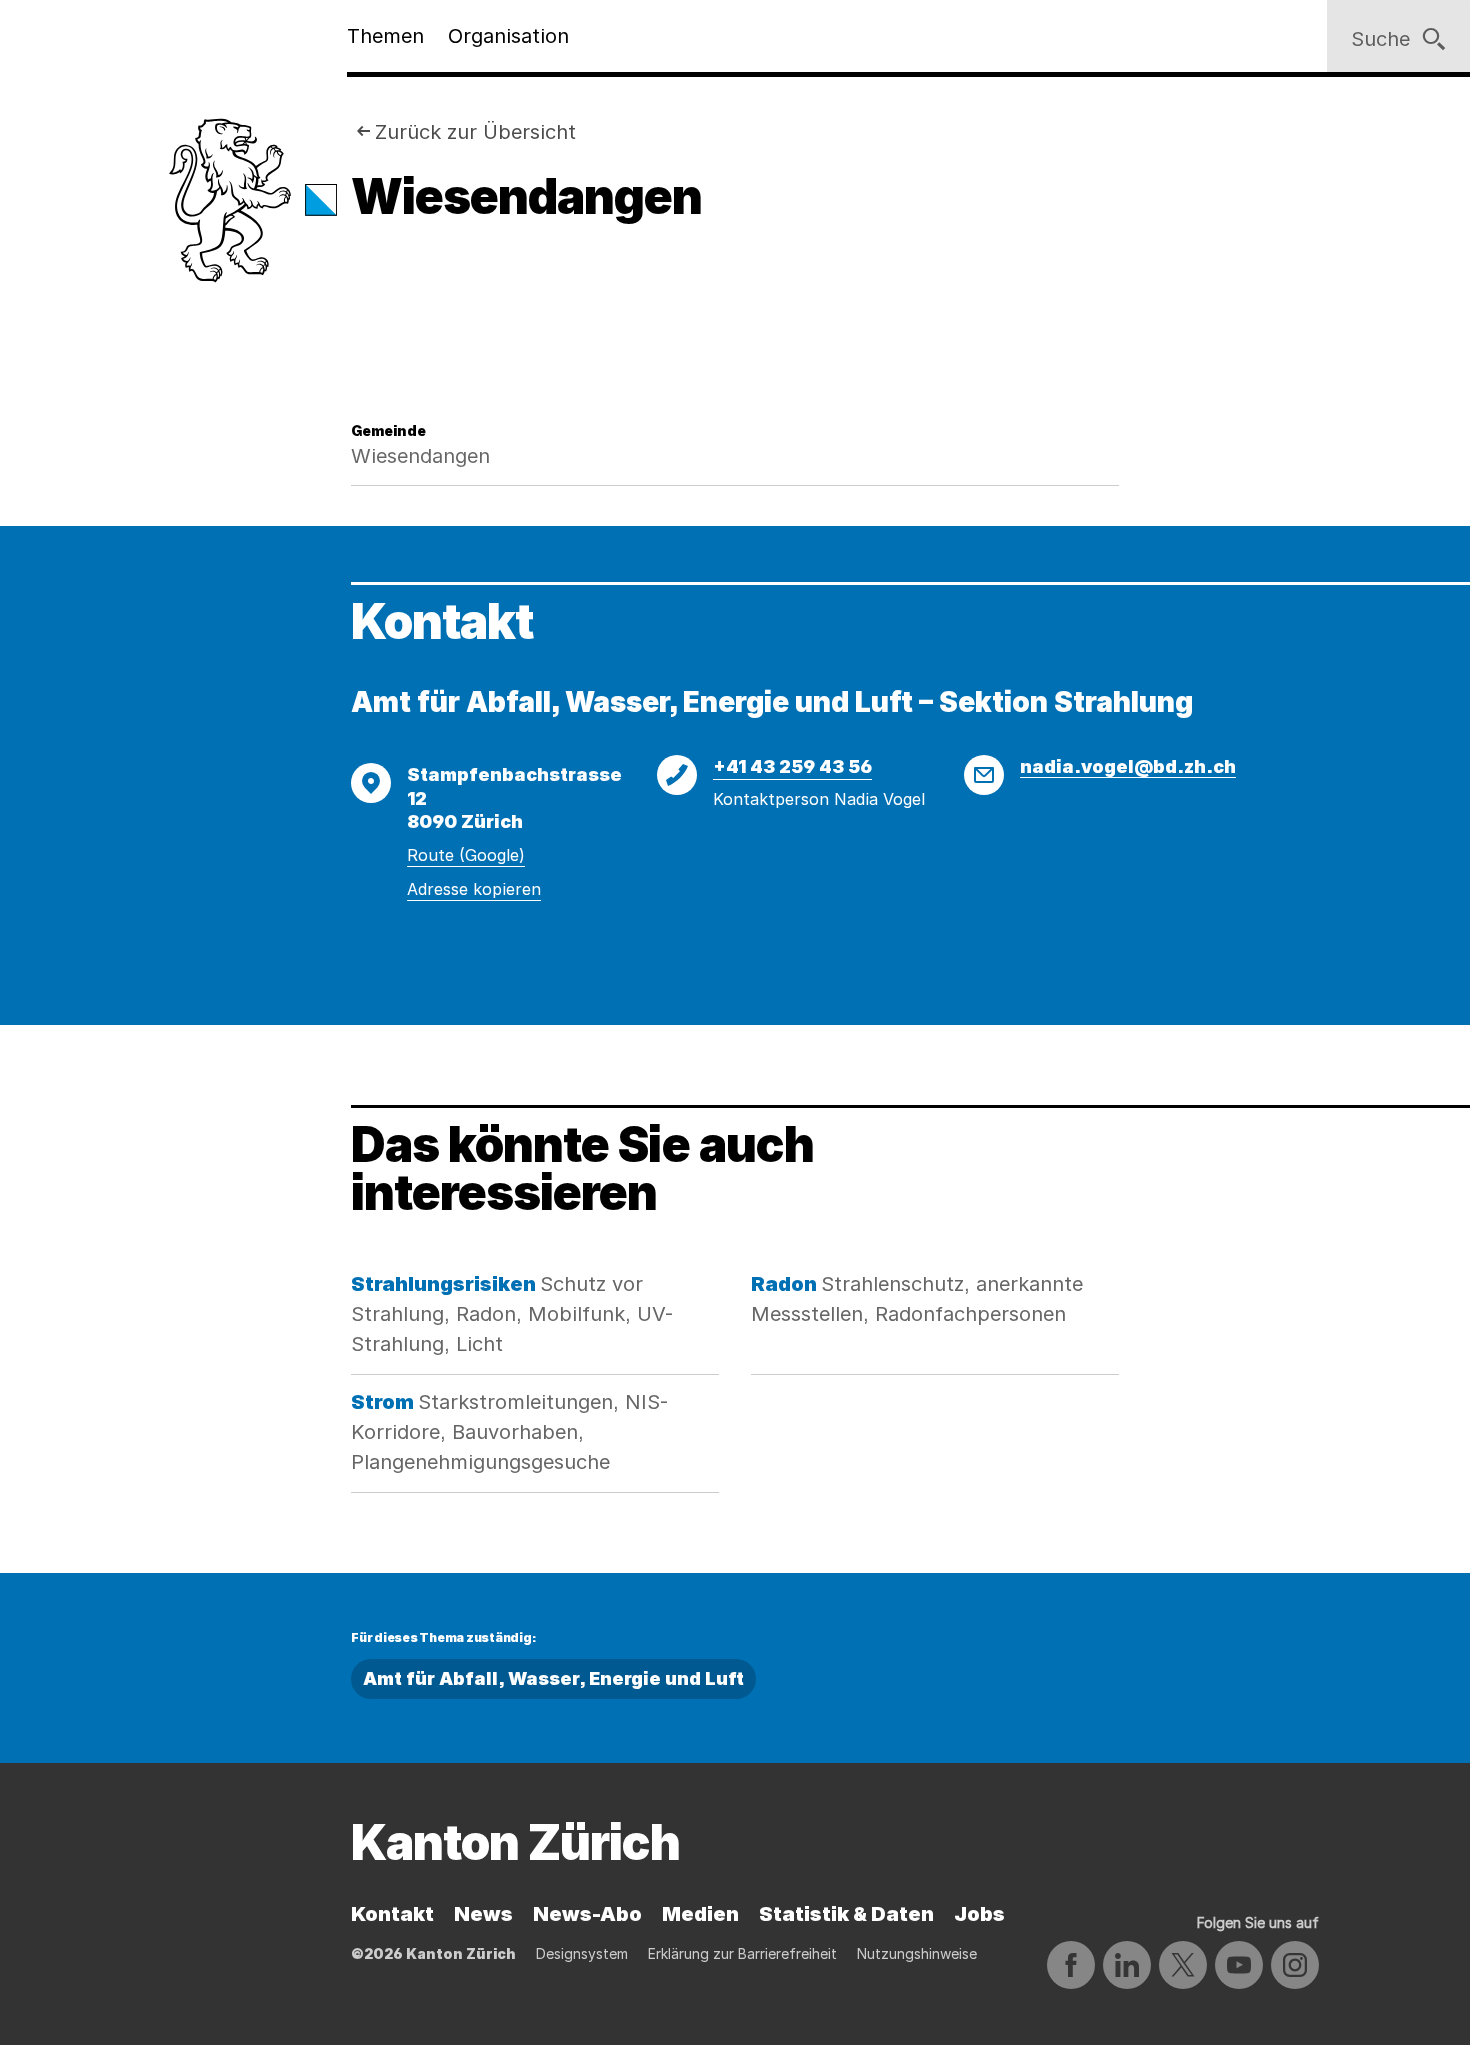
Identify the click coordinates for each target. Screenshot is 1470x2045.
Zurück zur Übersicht (475, 132)
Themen (385, 36)
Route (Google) (466, 855)
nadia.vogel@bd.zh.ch (1128, 766)
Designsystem (582, 1953)
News (483, 1914)
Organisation (508, 36)
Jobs (979, 1914)
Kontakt (392, 1914)
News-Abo (587, 1914)
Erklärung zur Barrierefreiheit (742, 1953)
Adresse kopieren (474, 889)
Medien (700, 1914)
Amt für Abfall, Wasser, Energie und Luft (553, 1678)
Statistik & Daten (846, 1914)
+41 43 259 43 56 (792, 766)
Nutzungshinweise (917, 1953)
